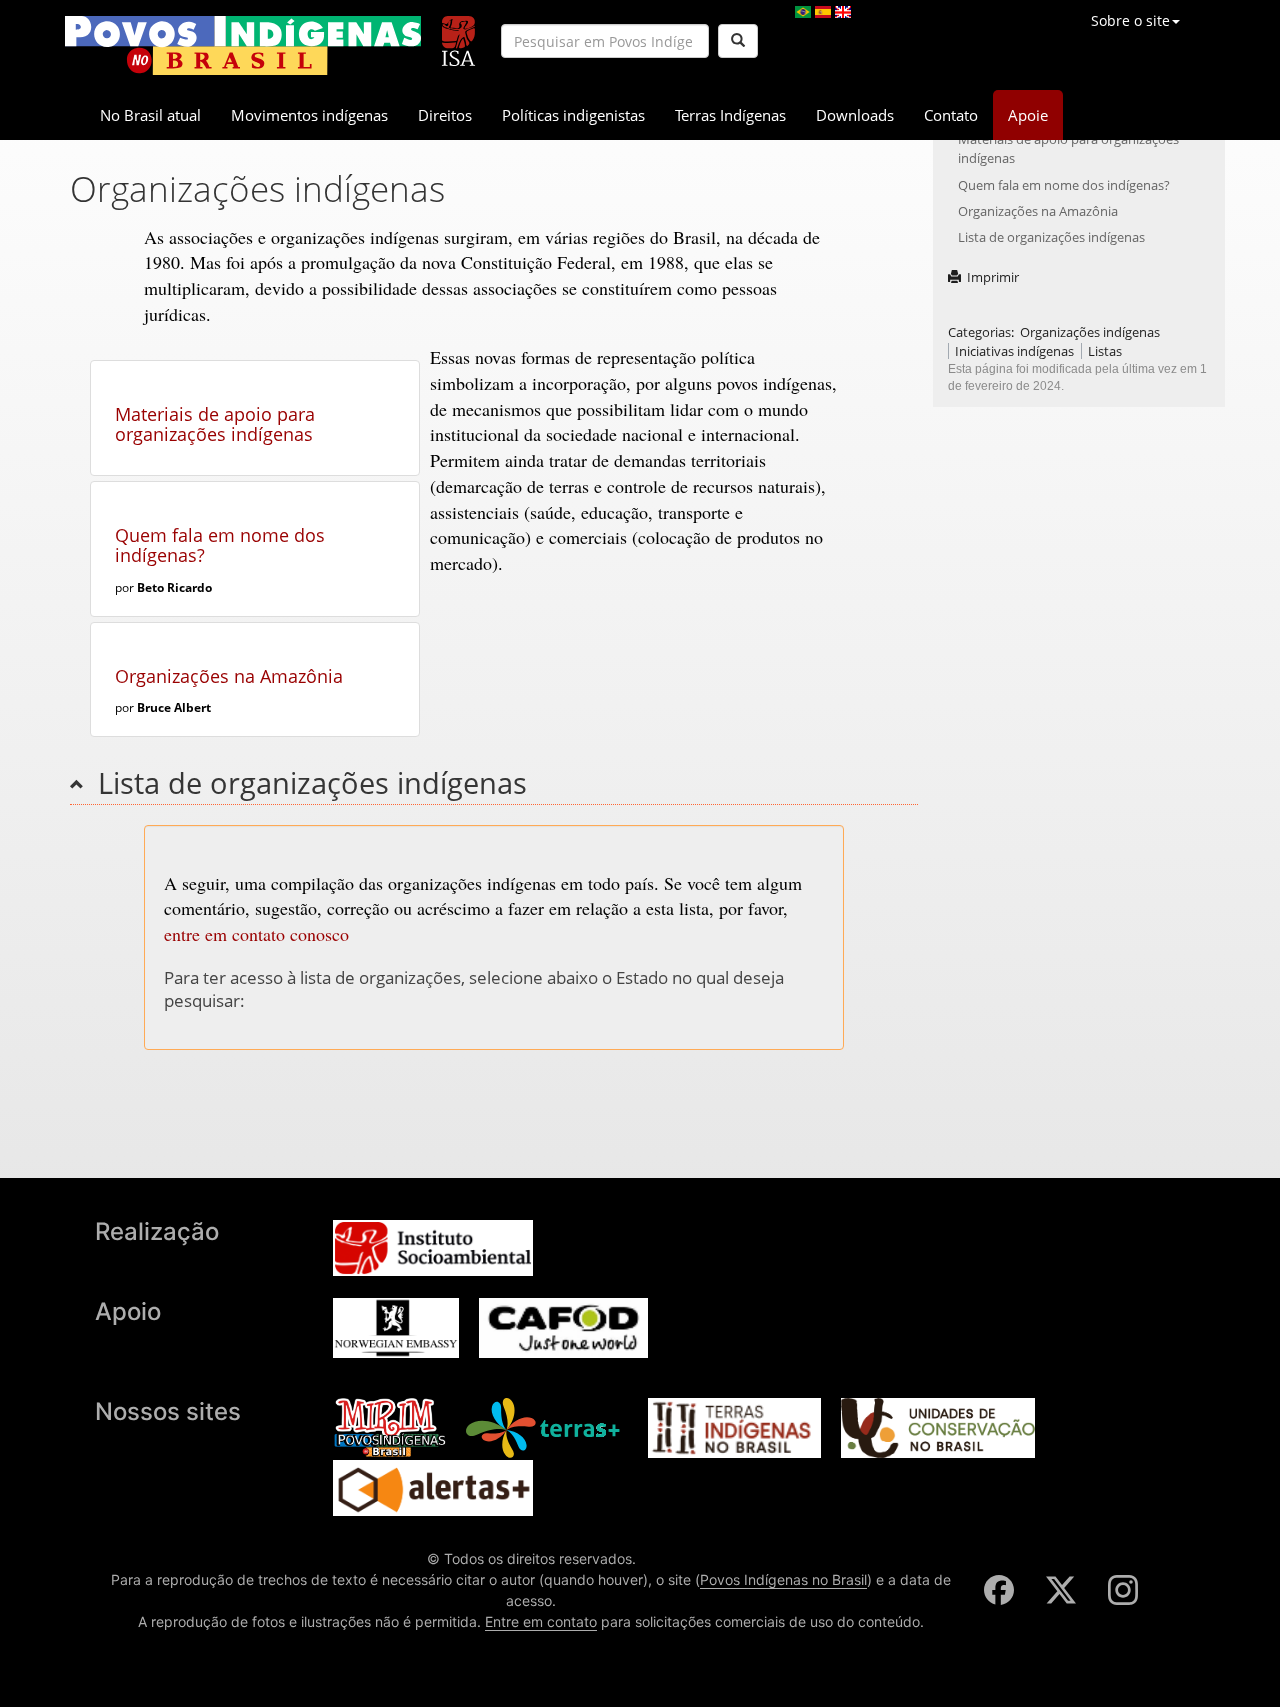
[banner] (243, 45)
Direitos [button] (445, 115)
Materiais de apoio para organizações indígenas (215, 424)
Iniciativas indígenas (1014, 351)
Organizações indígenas (1090, 332)
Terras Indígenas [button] (730, 115)
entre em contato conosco (256, 934)
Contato (951, 115)
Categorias (979, 332)
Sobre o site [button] (1130, 20)
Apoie (1028, 115)
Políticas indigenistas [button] (573, 115)
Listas (1105, 351)
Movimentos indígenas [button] (309, 115)
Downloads (855, 115)
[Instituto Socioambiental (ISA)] (458, 32)
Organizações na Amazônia (229, 676)
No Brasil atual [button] (150, 115)
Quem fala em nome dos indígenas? (220, 545)
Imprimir (993, 277)
